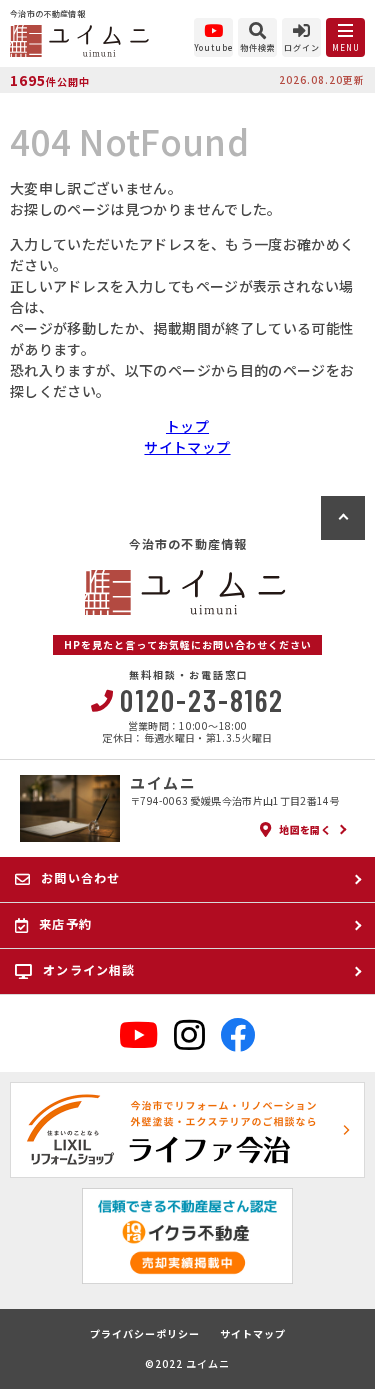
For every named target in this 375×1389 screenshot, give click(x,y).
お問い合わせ (80, 877)
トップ (187, 426)
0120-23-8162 (202, 700)
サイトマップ (187, 447)
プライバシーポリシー (145, 1334)
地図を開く (305, 829)
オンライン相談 (89, 969)
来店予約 (65, 923)
